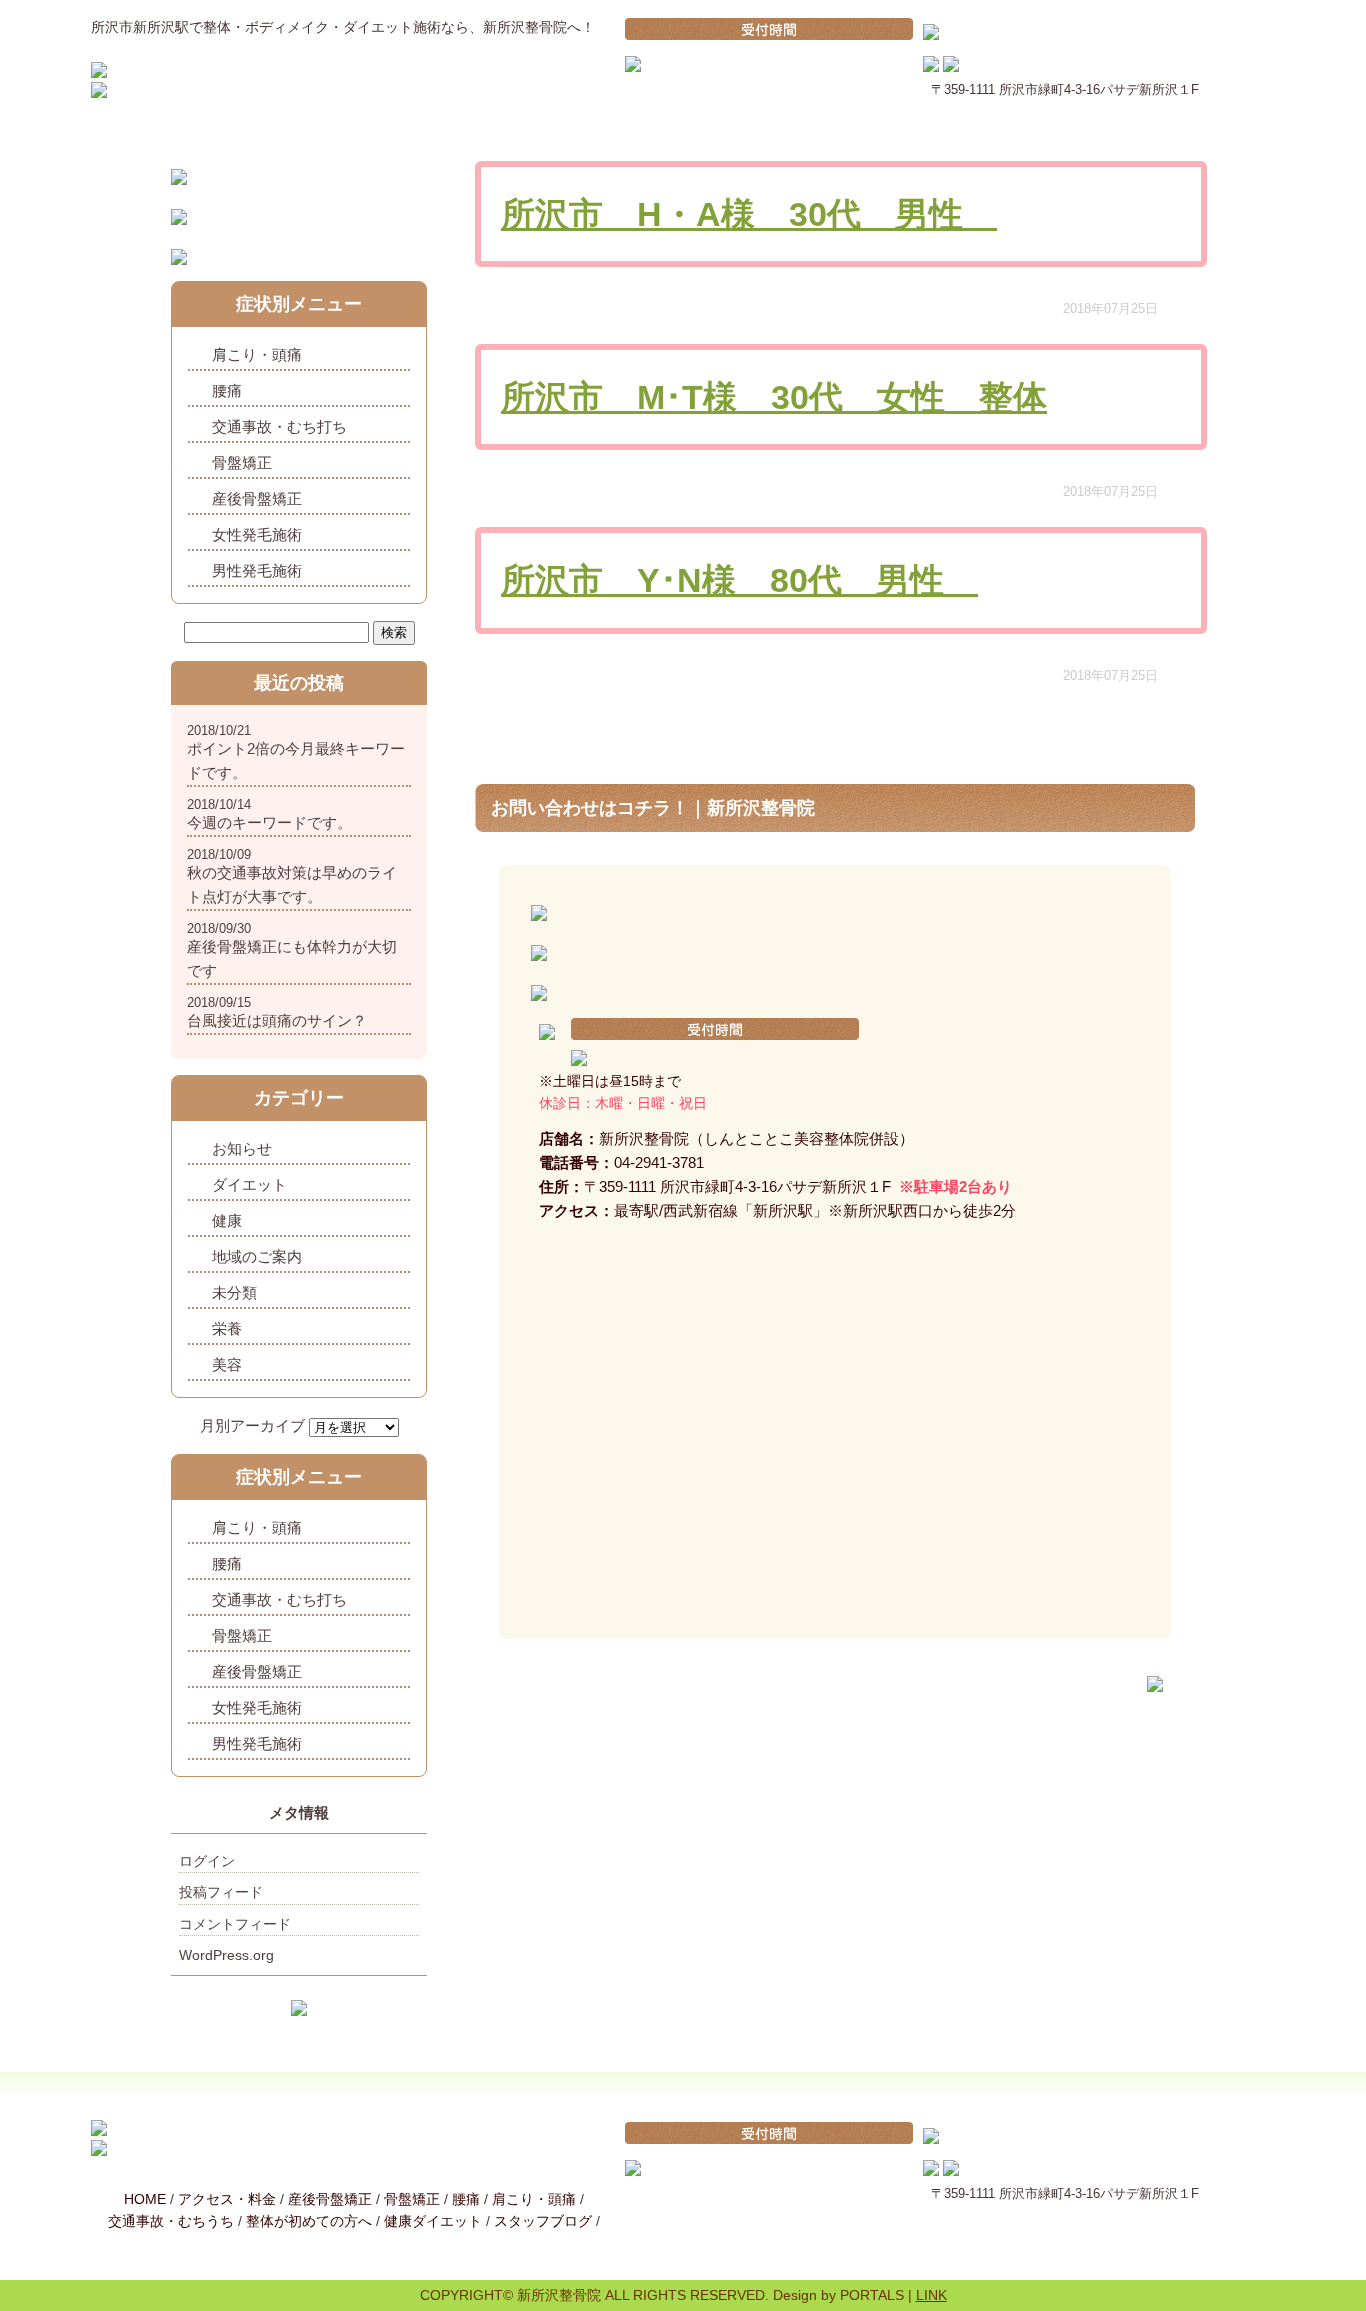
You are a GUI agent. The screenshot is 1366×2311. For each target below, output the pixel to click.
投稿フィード (221, 1892)
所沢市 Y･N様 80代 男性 (739, 580)
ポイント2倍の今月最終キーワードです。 (296, 760)
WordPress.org (226, 1955)
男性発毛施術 (257, 570)
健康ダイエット (433, 2221)
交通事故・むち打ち (279, 426)
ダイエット (249, 1184)
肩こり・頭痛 (257, 354)
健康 (227, 1220)
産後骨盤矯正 (257, 498)
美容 (227, 1364)
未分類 (234, 1292)
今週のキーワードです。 (269, 822)
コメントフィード (235, 1924)
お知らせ (242, 1148)
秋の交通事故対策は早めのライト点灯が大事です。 (292, 884)
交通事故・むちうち (171, 2221)
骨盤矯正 (242, 462)
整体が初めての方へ (309, 2221)
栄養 (227, 1328)
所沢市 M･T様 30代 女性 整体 (774, 397)
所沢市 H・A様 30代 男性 (749, 214)
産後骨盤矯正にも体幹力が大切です (292, 958)
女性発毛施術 (257, 534)
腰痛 (227, 390)
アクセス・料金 (227, 2199)
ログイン (207, 1861)
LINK (931, 2295)
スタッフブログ (543, 2221)
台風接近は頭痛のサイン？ (277, 1020)
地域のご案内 (257, 1256)
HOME (145, 2199)
